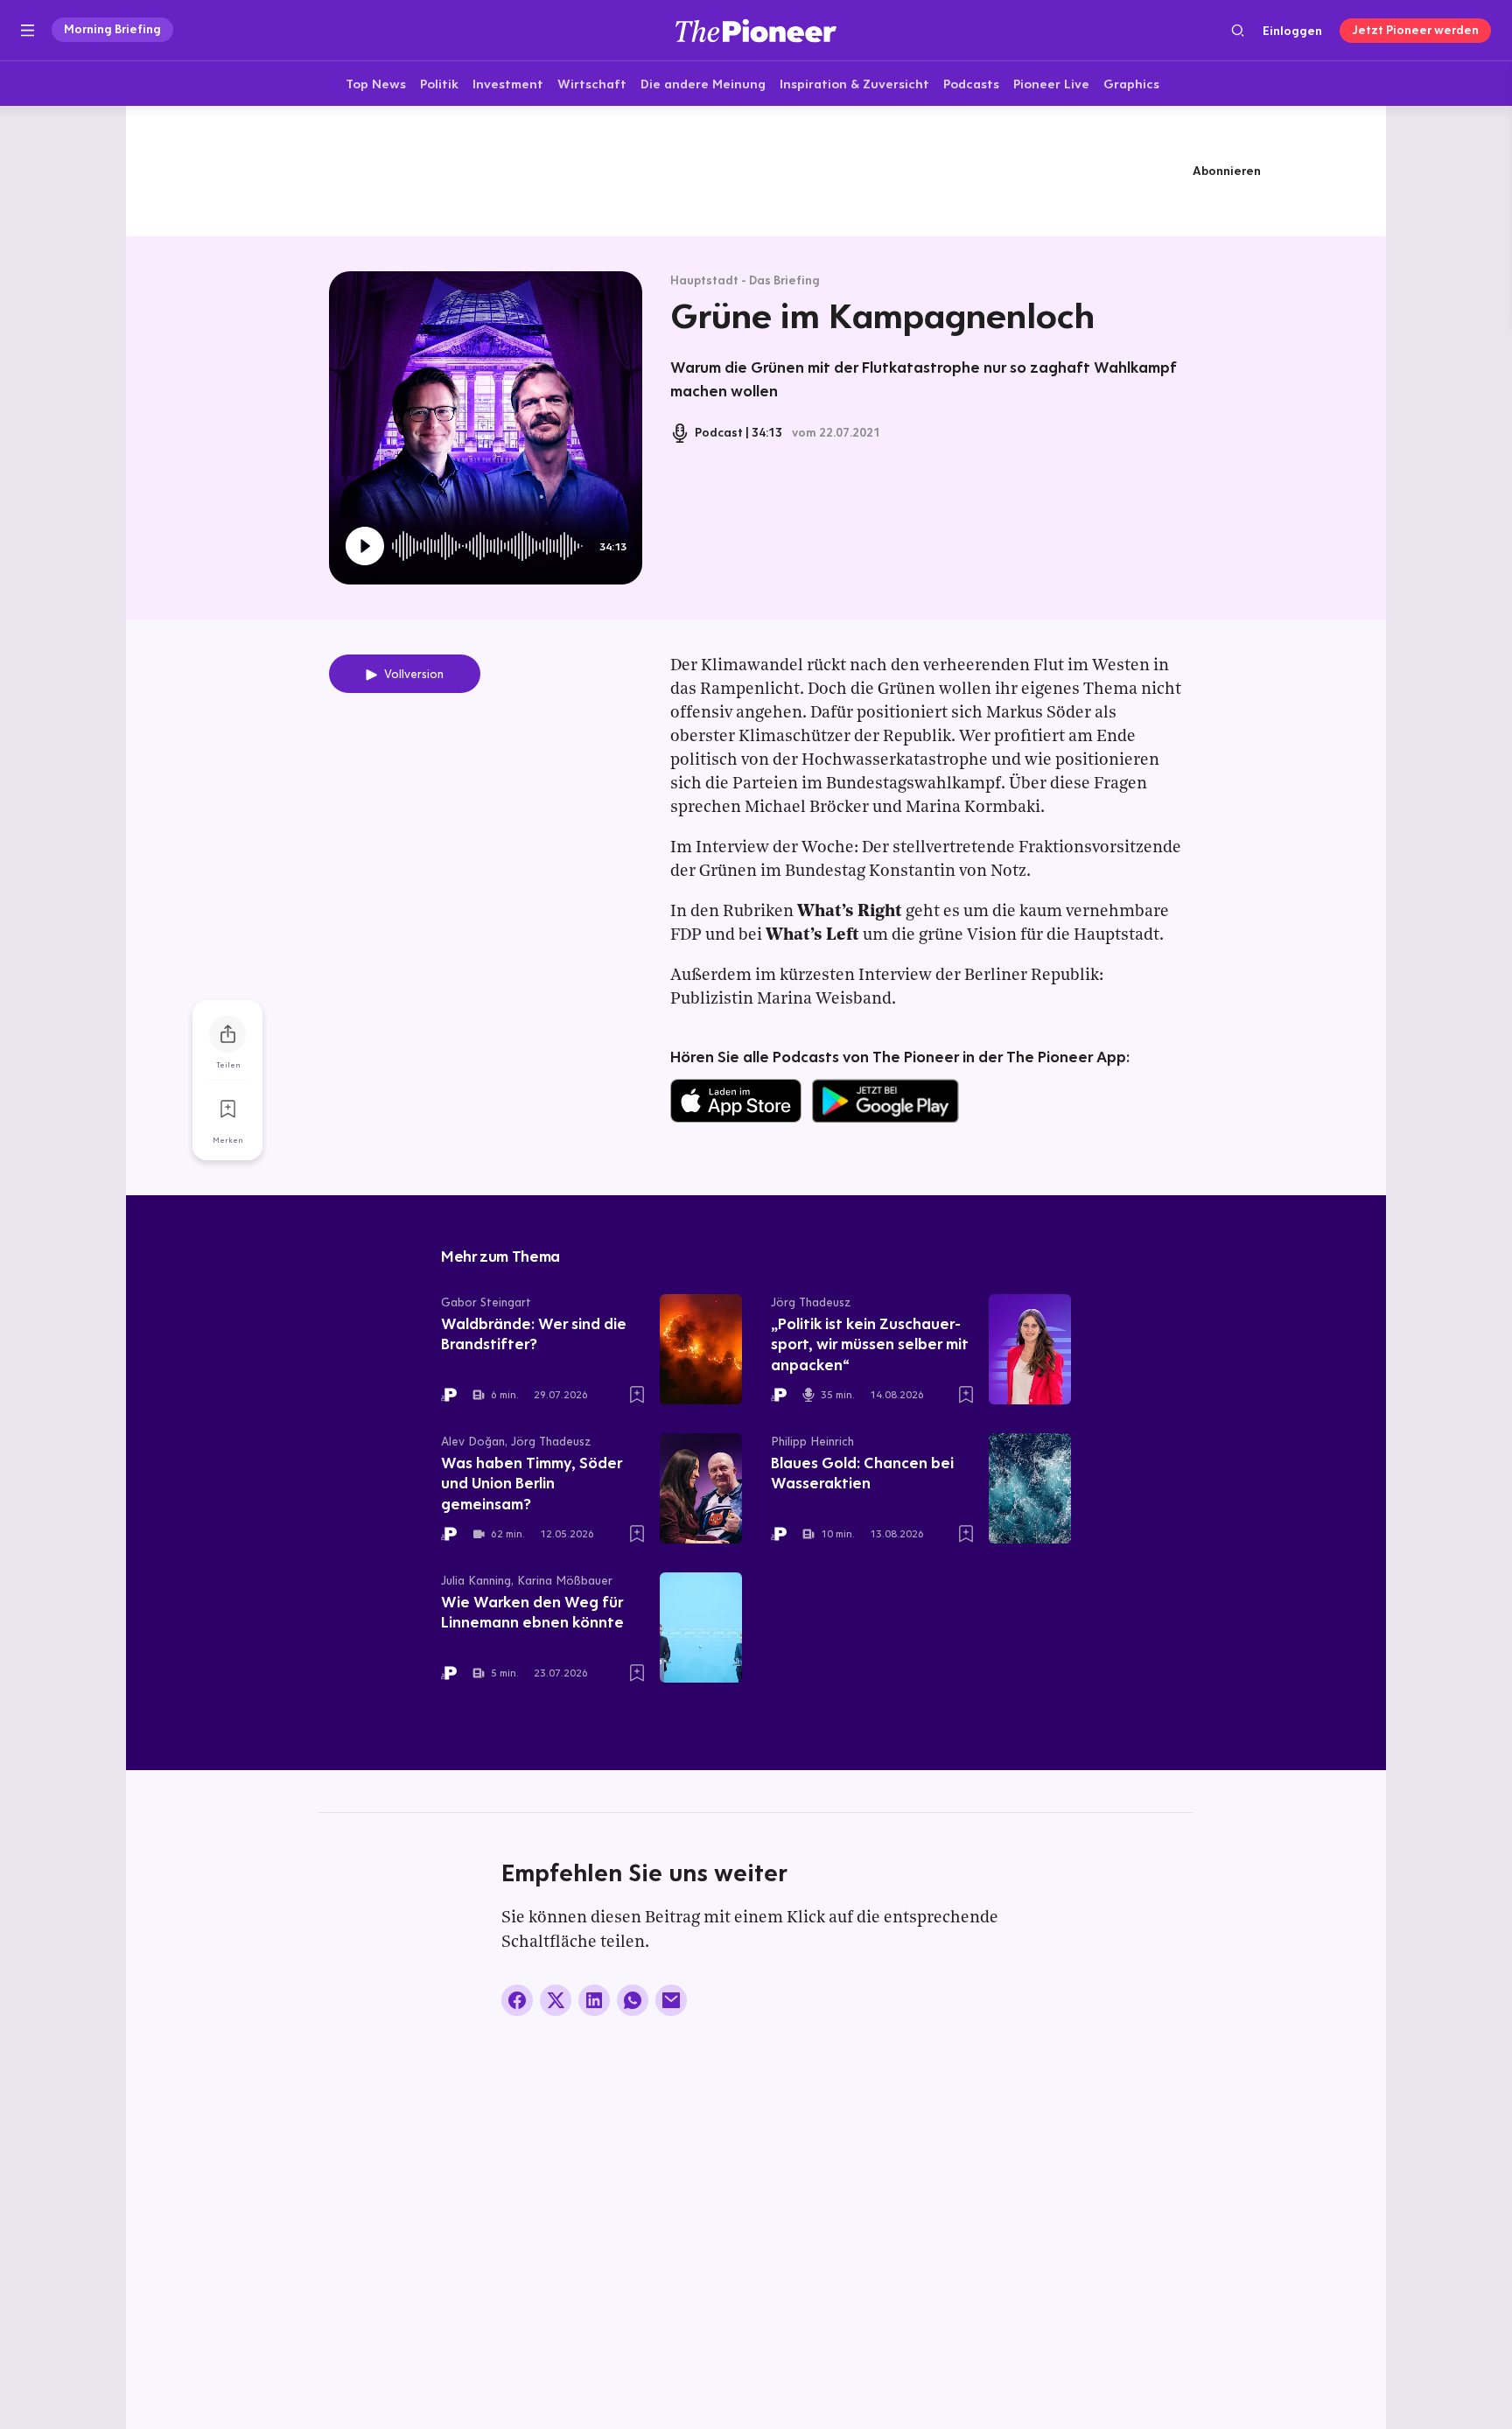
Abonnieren (1227, 171)
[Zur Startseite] (756, 30)
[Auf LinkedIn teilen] (594, 2000)
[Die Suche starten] (1238, 30)
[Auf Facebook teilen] (517, 2000)
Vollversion (414, 674)
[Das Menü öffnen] (28, 31)
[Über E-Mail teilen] (671, 2000)
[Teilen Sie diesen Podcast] (227, 1034)
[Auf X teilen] (556, 2000)
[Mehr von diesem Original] (756, 171)
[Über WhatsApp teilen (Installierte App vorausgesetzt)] (633, 2000)
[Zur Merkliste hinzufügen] (227, 1109)
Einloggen (1292, 31)
